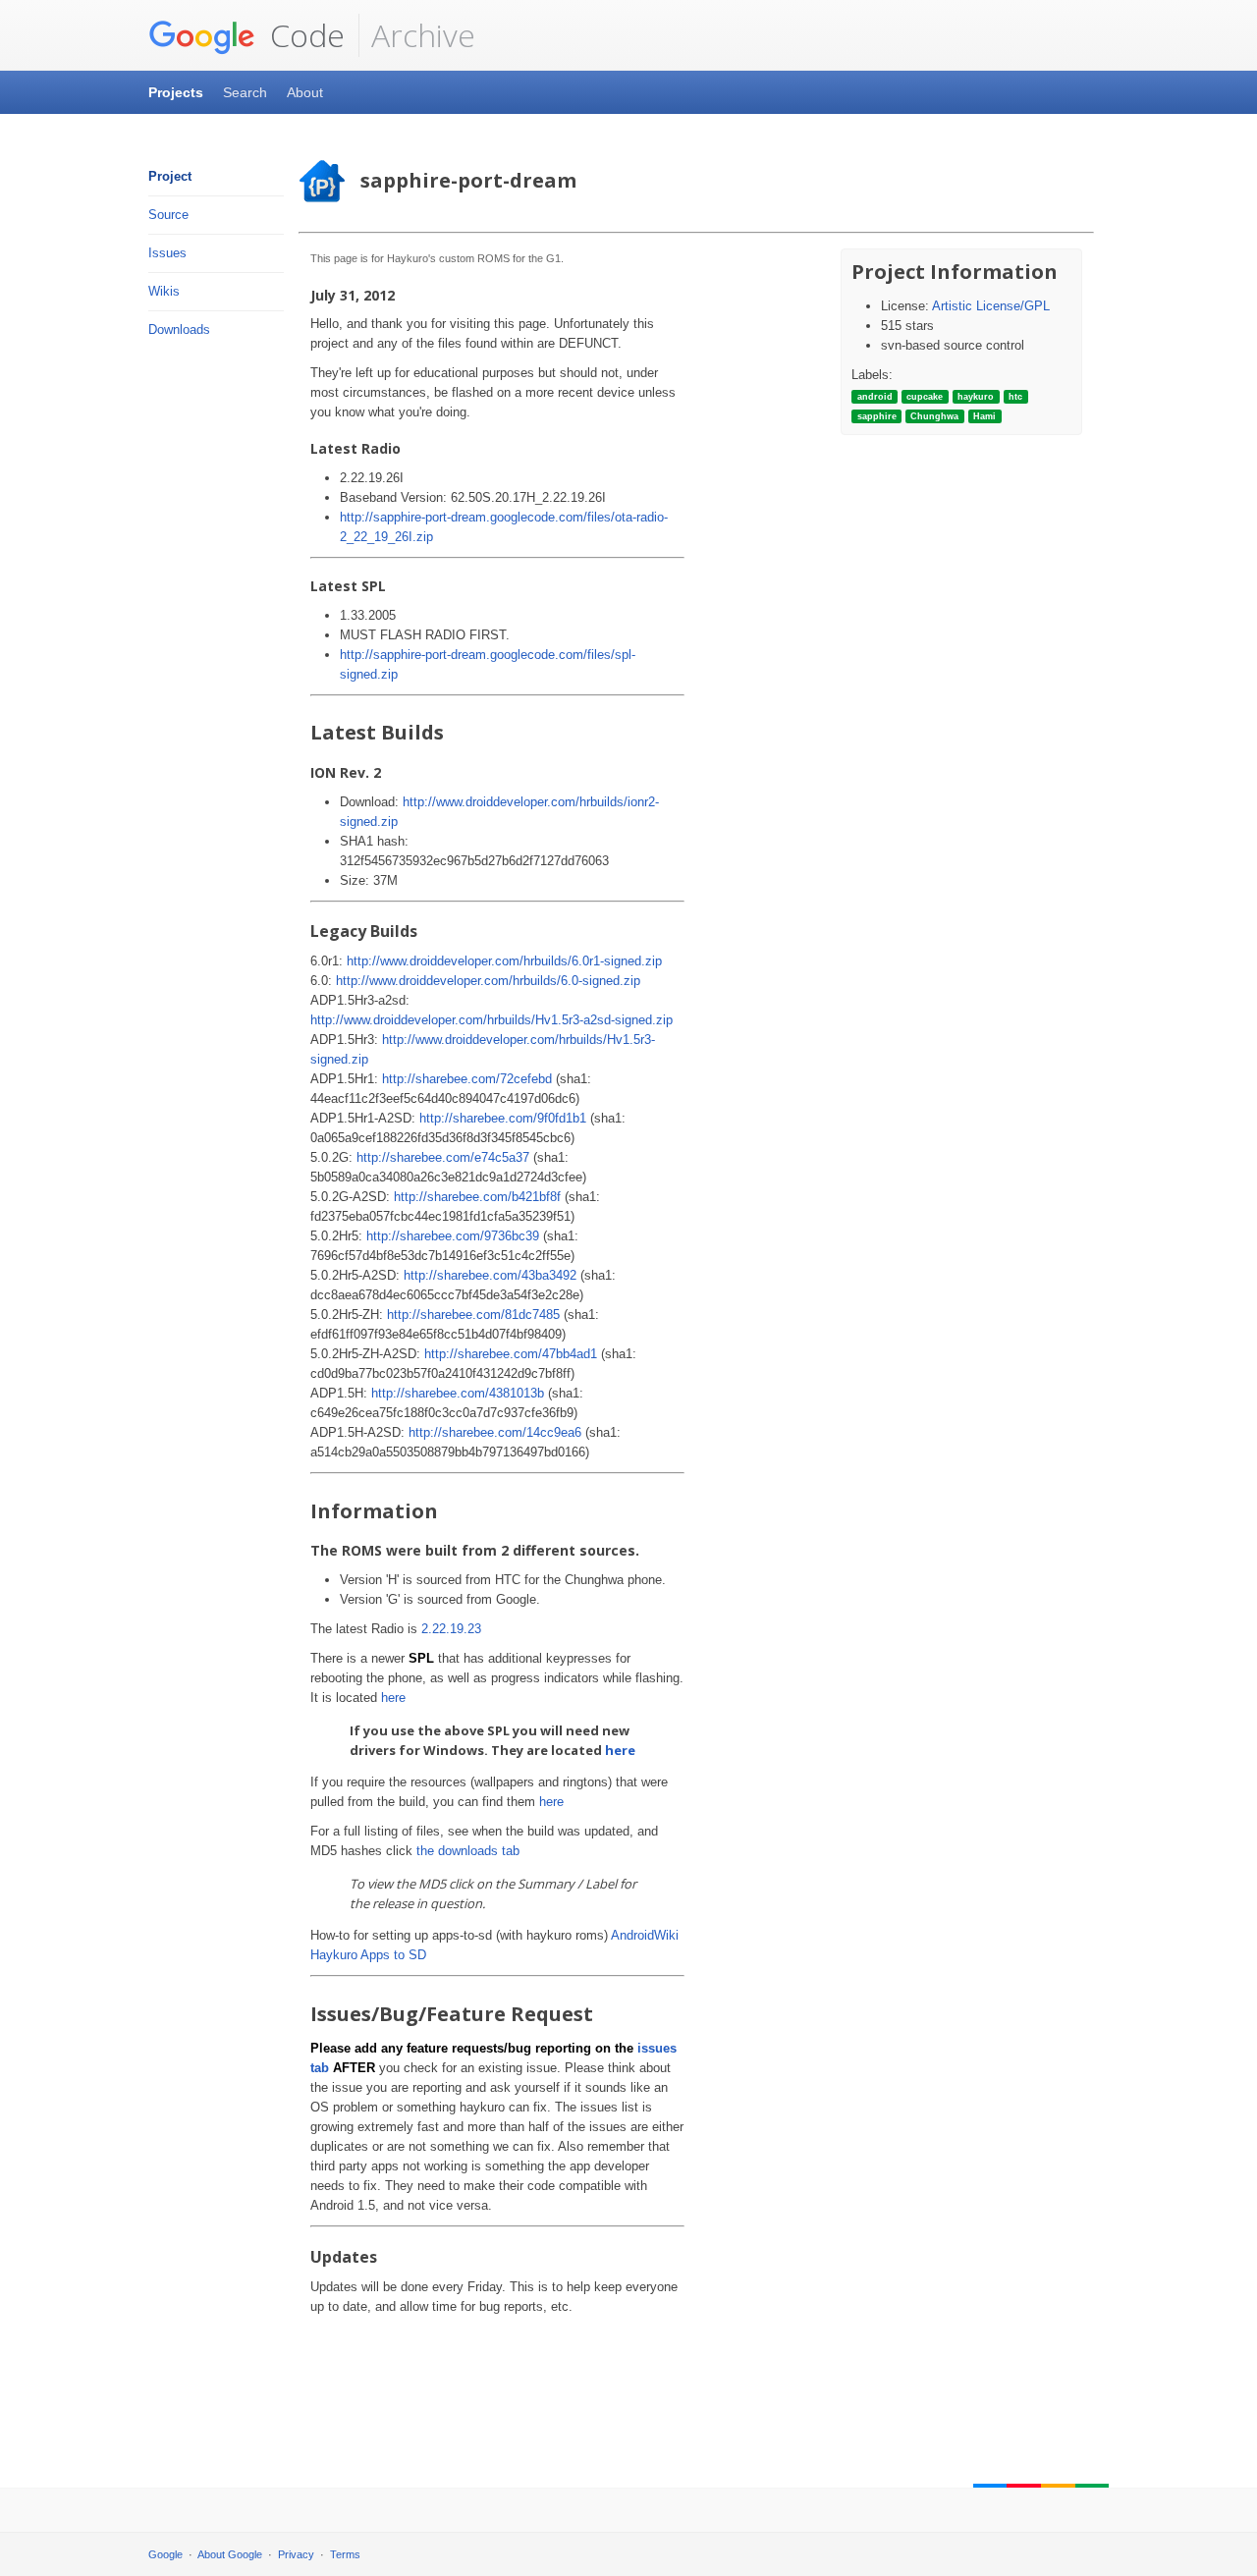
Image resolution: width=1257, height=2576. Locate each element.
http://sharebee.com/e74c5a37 (443, 1157)
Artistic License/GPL (991, 306)
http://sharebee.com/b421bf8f (477, 1197)
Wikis (164, 291)
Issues (167, 253)
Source (168, 215)
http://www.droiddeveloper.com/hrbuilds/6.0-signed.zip (488, 981)
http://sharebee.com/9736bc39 (453, 1236)
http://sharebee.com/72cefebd (467, 1079)
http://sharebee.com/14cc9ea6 (495, 1432)
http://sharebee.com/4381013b (458, 1393)
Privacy (296, 2554)
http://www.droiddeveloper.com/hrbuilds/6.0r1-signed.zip (504, 961)
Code (303, 35)
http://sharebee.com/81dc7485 (473, 1315)
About (305, 92)
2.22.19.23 (451, 1629)
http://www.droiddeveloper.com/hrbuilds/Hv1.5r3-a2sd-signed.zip (492, 1020)
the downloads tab (468, 1851)
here (393, 1698)
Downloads (179, 329)
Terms (345, 2554)
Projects (176, 92)
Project (170, 176)
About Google (230, 2554)
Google (165, 2554)
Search (245, 92)
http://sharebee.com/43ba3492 (490, 1275)
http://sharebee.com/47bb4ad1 (511, 1354)
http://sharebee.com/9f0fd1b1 (503, 1118)
